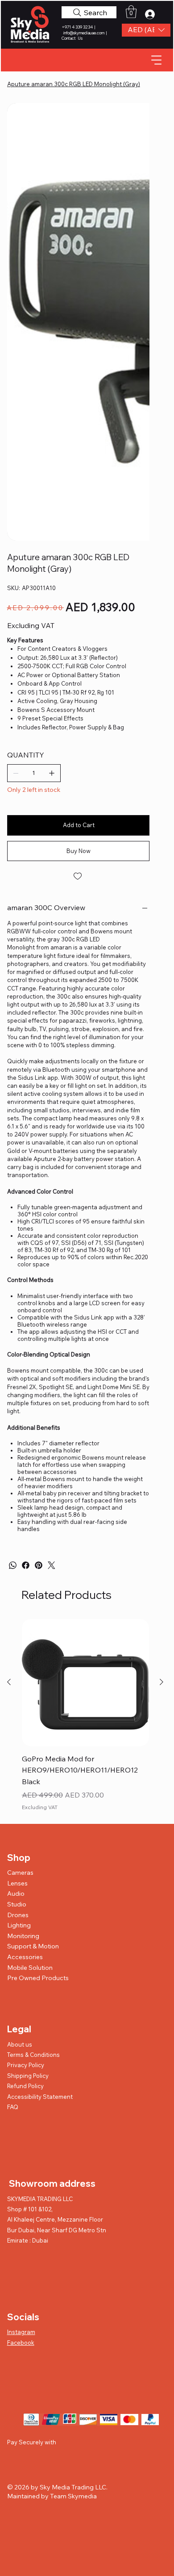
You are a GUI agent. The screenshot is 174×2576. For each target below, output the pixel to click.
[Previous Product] (9, 1387)
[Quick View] (85, 1388)
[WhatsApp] (13, 1270)
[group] (85, 1421)
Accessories (25, 1662)
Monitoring (23, 1641)
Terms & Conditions (33, 1760)
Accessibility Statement (40, 1802)
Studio (17, 1609)
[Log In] (153, 14)
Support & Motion (33, 1651)
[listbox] (146, 30)
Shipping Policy (28, 1781)
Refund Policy (25, 1791)
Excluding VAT (40, 1512)
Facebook (21, 2047)
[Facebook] (26, 1270)
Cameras (20, 1577)
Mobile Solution (30, 1673)
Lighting (19, 1630)
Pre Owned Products (38, 1683)
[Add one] (52, 478)
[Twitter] (52, 1270)
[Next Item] (137, 174)
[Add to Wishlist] (78, 581)
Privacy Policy (26, 1770)
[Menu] (157, 60)
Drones (18, 1620)
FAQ (13, 1812)
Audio (16, 1598)
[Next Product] (162, 1387)
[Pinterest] (39, 1270)
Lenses (17, 1588)
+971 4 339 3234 (78, 27)
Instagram (21, 2037)
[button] (146, 30)
